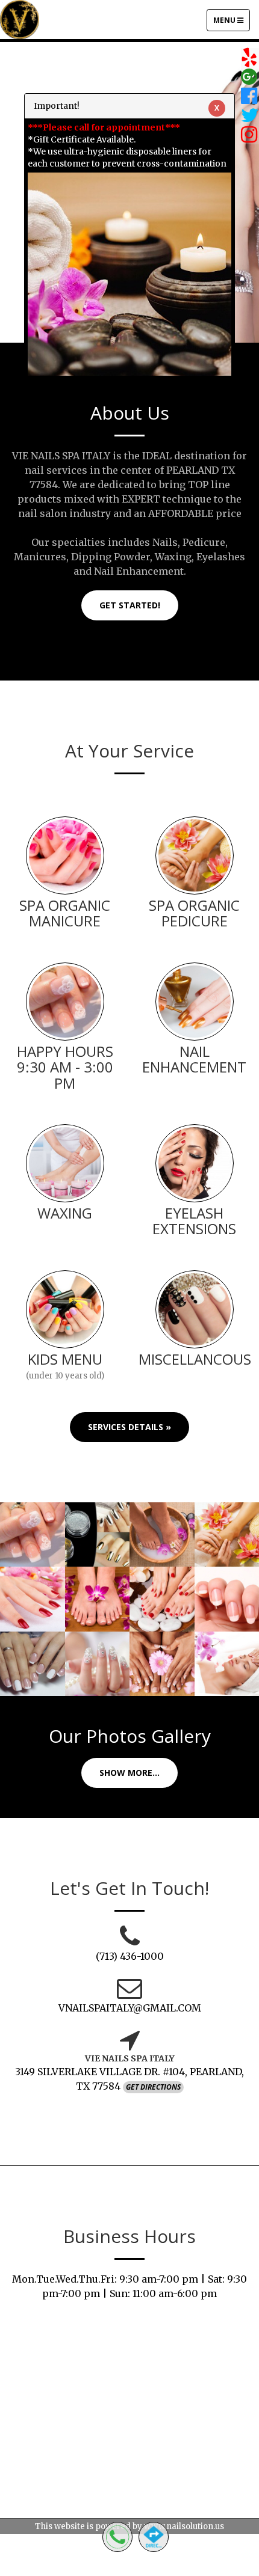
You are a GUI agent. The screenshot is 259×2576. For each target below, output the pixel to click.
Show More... (129, 1773)
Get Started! (130, 605)
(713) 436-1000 (130, 1956)
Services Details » (129, 1427)
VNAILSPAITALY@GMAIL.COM (130, 2008)
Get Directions (153, 2087)
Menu (231, 23)
